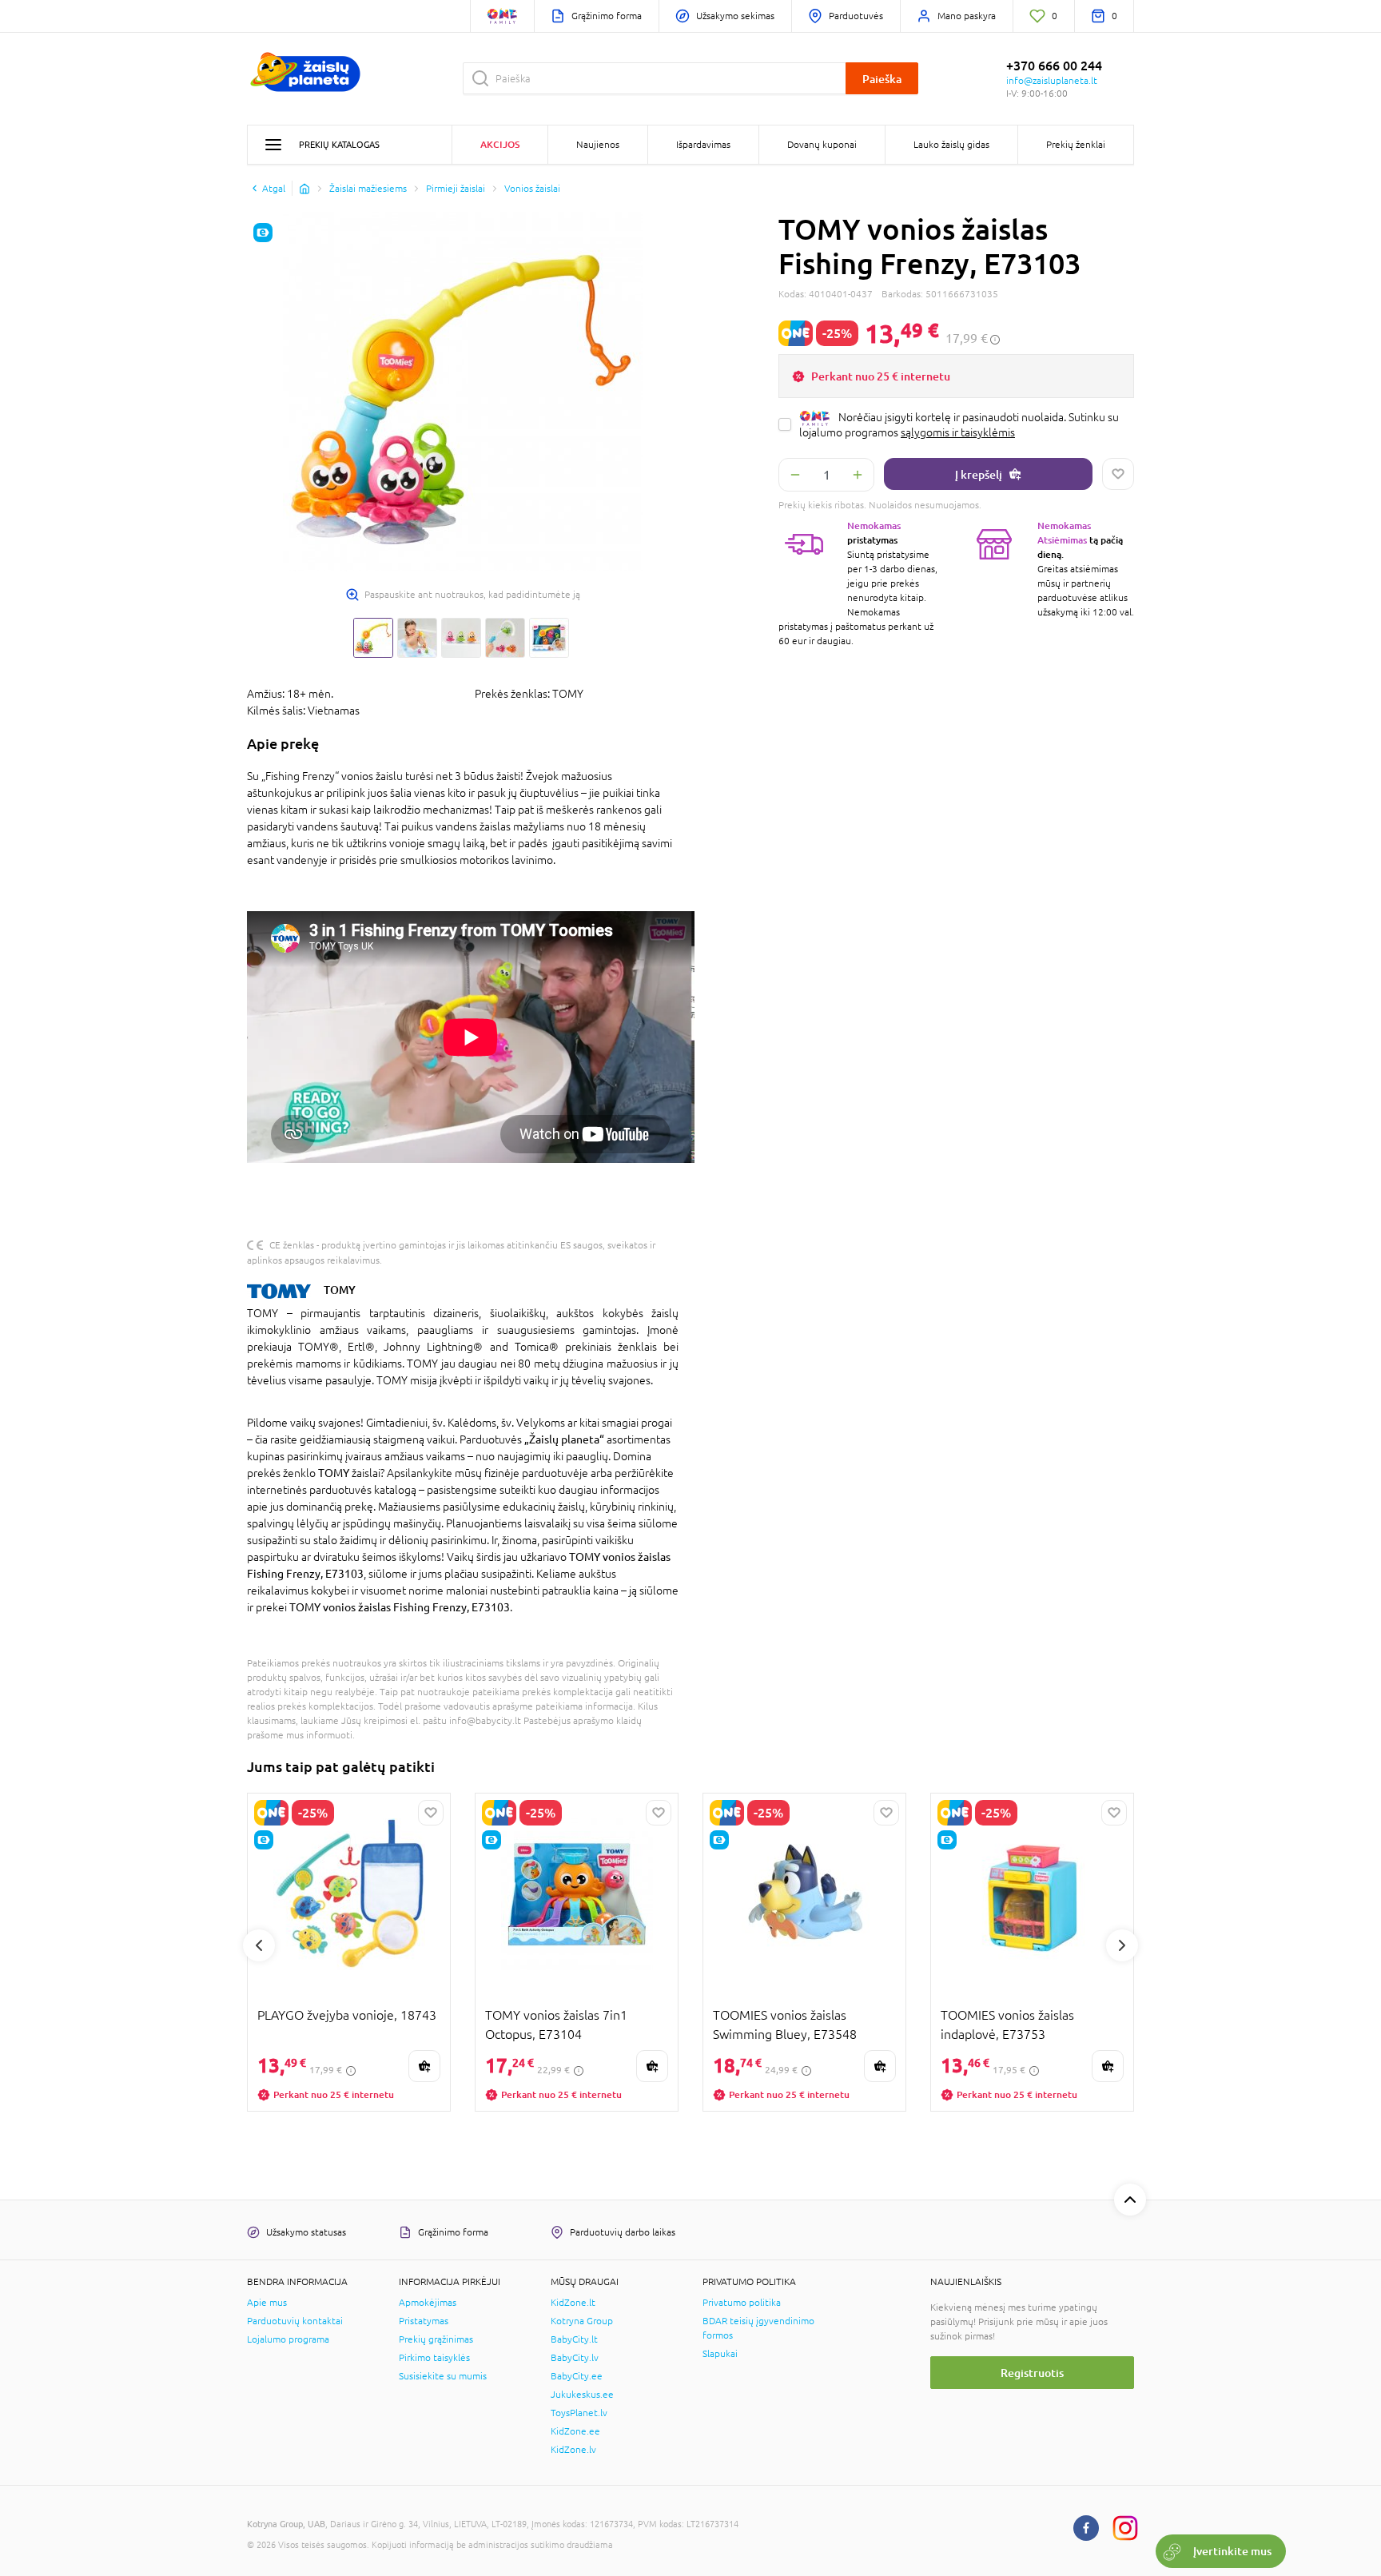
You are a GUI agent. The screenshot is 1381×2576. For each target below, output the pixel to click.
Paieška (882, 79)
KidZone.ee (575, 2431)
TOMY (340, 1290)
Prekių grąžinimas (436, 2339)
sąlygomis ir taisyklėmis (958, 432)
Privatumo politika (742, 2303)
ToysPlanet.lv (579, 2413)
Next (1122, 1945)
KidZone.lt (573, 2303)
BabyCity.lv (575, 2358)
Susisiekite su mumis (443, 2376)
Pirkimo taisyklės (434, 2358)
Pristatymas (424, 2321)
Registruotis (1032, 2373)
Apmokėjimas (428, 2303)
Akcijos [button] (500, 144)
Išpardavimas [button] (703, 145)
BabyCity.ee (577, 2376)
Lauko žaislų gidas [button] (951, 145)
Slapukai (720, 2354)
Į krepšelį (979, 474)
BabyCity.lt (574, 2339)
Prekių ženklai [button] (1076, 145)
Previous (259, 1945)
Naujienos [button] (598, 145)
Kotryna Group (582, 2321)
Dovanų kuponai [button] (822, 145)
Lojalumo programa (288, 2339)
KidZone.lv (573, 2450)
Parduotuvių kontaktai (295, 2321)
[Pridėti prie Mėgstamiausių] (1118, 474)
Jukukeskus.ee (582, 2395)
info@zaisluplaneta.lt (1052, 81)
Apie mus (267, 2303)
